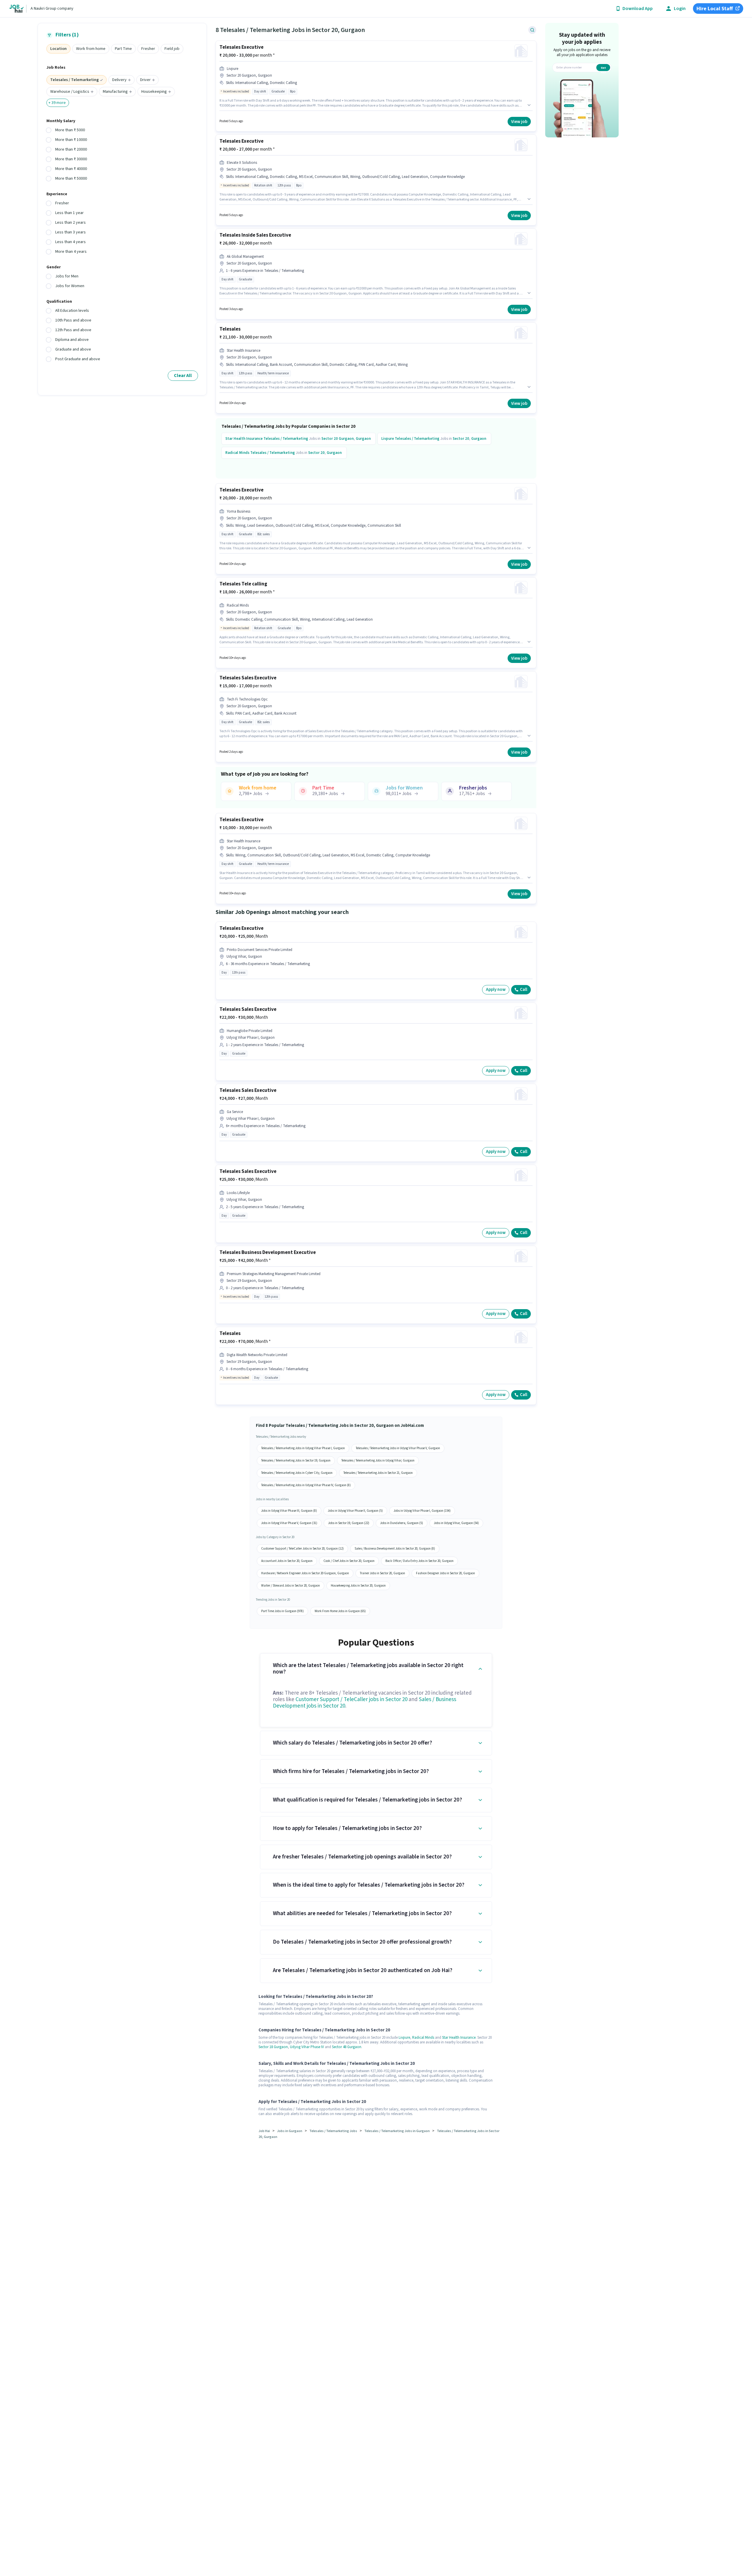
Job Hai (264, 2131)
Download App (638, 9)
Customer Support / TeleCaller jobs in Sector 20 (351, 1699)
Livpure (404, 2038)
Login (680, 9)
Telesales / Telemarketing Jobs (333, 2131)
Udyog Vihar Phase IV (307, 2047)
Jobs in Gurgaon (290, 2131)
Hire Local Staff (715, 9)
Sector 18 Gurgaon (273, 2047)
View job (519, 122)
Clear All (183, 376)
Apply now (496, 990)
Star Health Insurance (459, 2038)
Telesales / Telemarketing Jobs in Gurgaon (397, 2131)
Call (524, 990)
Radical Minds (423, 2038)
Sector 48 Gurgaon (347, 2047)
